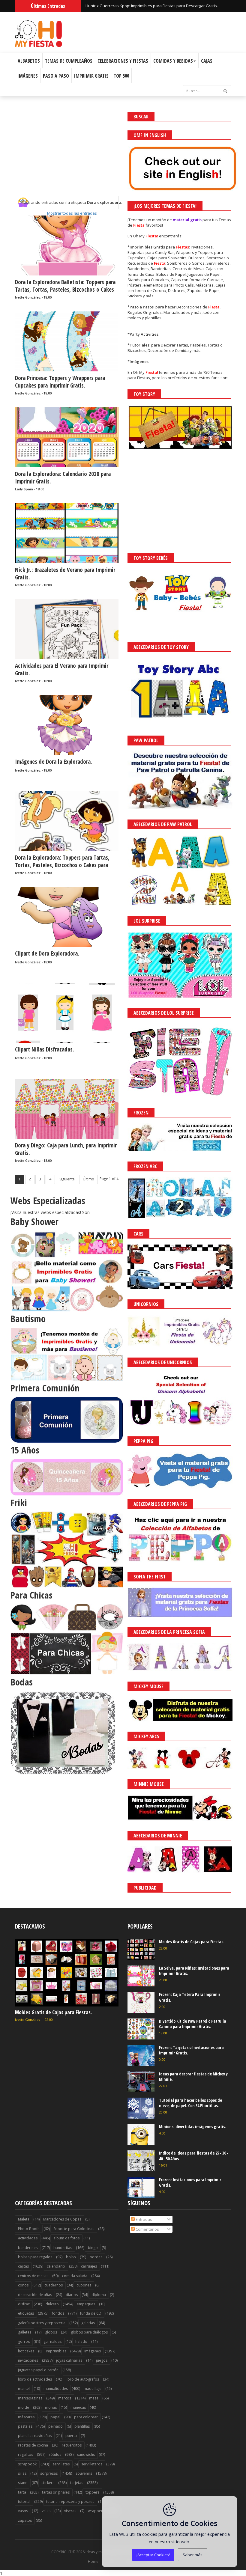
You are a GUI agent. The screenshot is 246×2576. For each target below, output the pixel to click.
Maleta (24, 2219)
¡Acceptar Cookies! (153, 2555)
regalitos (25, 2454)
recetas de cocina (33, 2445)
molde (24, 2407)
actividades (28, 2238)
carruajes (89, 2266)
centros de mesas (33, 2276)
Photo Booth (29, 2229)
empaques (86, 2304)
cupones (84, 2285)
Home (93, 2562)
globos (51, 2332)
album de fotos (66, 2238)
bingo (93, 2248)
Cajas (207, 61)
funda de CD (91, 2313)
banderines (28, 2248)
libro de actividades (35, 2379)
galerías (88, 2323)
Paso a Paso (56, 76)
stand (23, 2483)
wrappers (96, 2511)
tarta (22, 2492)
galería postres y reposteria (42, 2323)
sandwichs (86, 2454)
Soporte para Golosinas (74, 2229)
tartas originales (56, 2492)
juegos (102, 2360)
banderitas (63, 2248)
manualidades (56, 2389)
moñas (51, 2407)
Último (88, 1179)
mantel (24, 2389)
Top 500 (121, 76)
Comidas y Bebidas (173, 61)
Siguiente (67, 1179)
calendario (56, 2266)
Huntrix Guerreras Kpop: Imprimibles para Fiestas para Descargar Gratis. (152, 6)
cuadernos (54, 2285)
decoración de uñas (35, 2295)
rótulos (55, 2454)
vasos (23, 2511)
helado (81, 2341)
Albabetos (29, 61)
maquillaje (93, 2389)
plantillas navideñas (35, 2436)
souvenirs (84, 2473)
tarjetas (77, 2483)
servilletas (61, 2464)
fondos (58, 2313)
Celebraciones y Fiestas (123, 61)
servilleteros (92, 2464)
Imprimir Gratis (91, 76)
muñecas (78, 2407)
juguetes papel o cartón (38, 2370)
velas (46, 2511)
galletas (25, 2332)
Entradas (143, 2219)
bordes (96, 2257)
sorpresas (49, 2473)
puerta (71, 2436)
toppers (92, 2492)
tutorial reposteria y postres (70, 2502)
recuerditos (72, 2445)
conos (23, 2285)
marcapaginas (30, 2398)
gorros (24, 2341)
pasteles (25, 2426)
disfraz (24, 2304)
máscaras (26, 2417)
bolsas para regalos (35, 2257)
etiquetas (26, 2313)
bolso (71, 2257)
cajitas (23, 2266)
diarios (72, 2295)
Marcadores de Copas (62, 2219)
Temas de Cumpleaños (69, 61)
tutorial (24, 2502)
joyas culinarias (69, 2360)
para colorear (86, 2417)
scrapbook (27, 2464)
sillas (22, 2473)
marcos (65, 2398)
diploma (99, 2295)
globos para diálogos (89, 2332)
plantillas (82, 2426)
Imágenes (28, 76)
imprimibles (56, 2351)
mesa (94, 2398)
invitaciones (28, 2360)
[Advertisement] (67, 154)
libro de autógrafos (82, 2379)
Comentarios (147, 2229)
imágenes (93, 2351)
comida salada (75, 2276)
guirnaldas (52, 2341)
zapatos (25, 2520)
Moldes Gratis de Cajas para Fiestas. (53, 2012)
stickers (48, 2483)
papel (55, 2417)
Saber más (193, 2555)
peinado (55, 2426)
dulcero (52, 2304)
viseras (70, 2511)
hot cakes (26, 2351)
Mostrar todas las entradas (72, 213)
